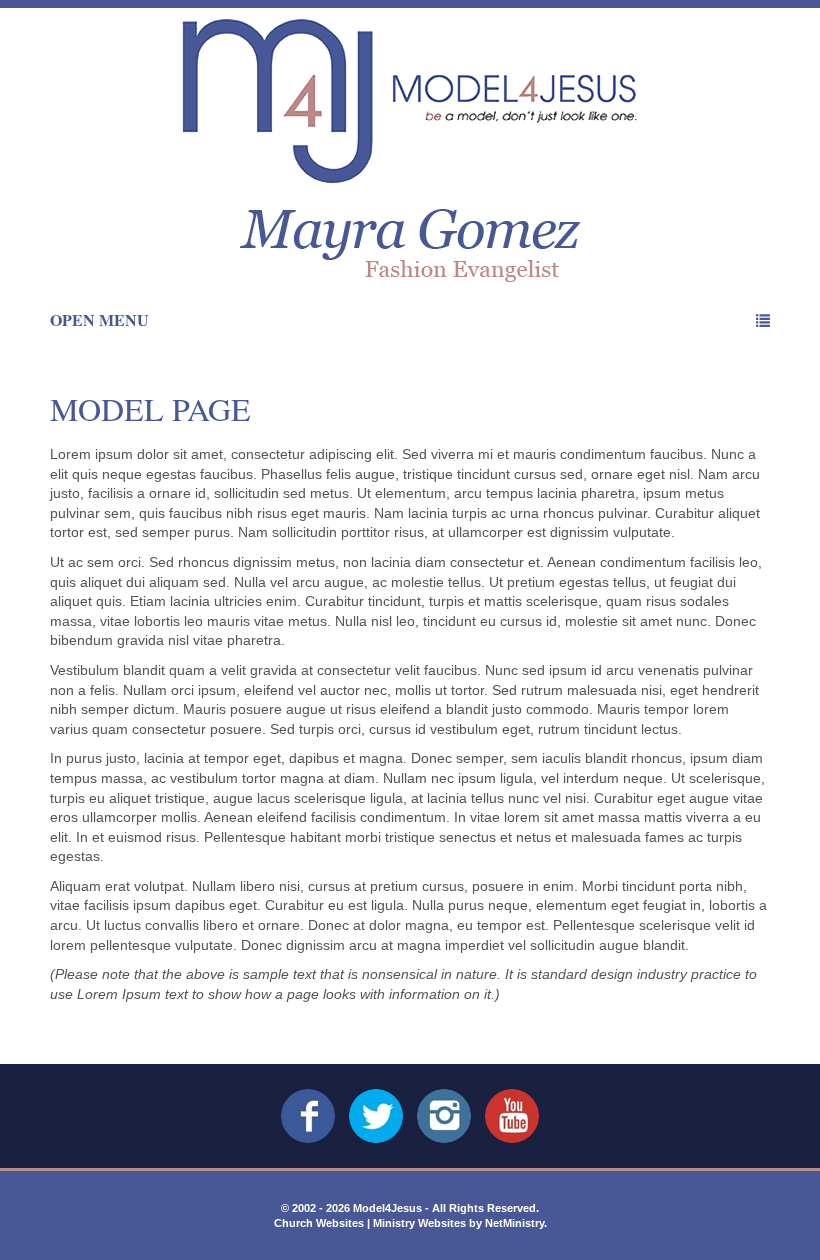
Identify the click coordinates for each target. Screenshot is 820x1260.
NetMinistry (514, 1223)
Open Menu (99, 319)
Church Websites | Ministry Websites (371, 1223)
